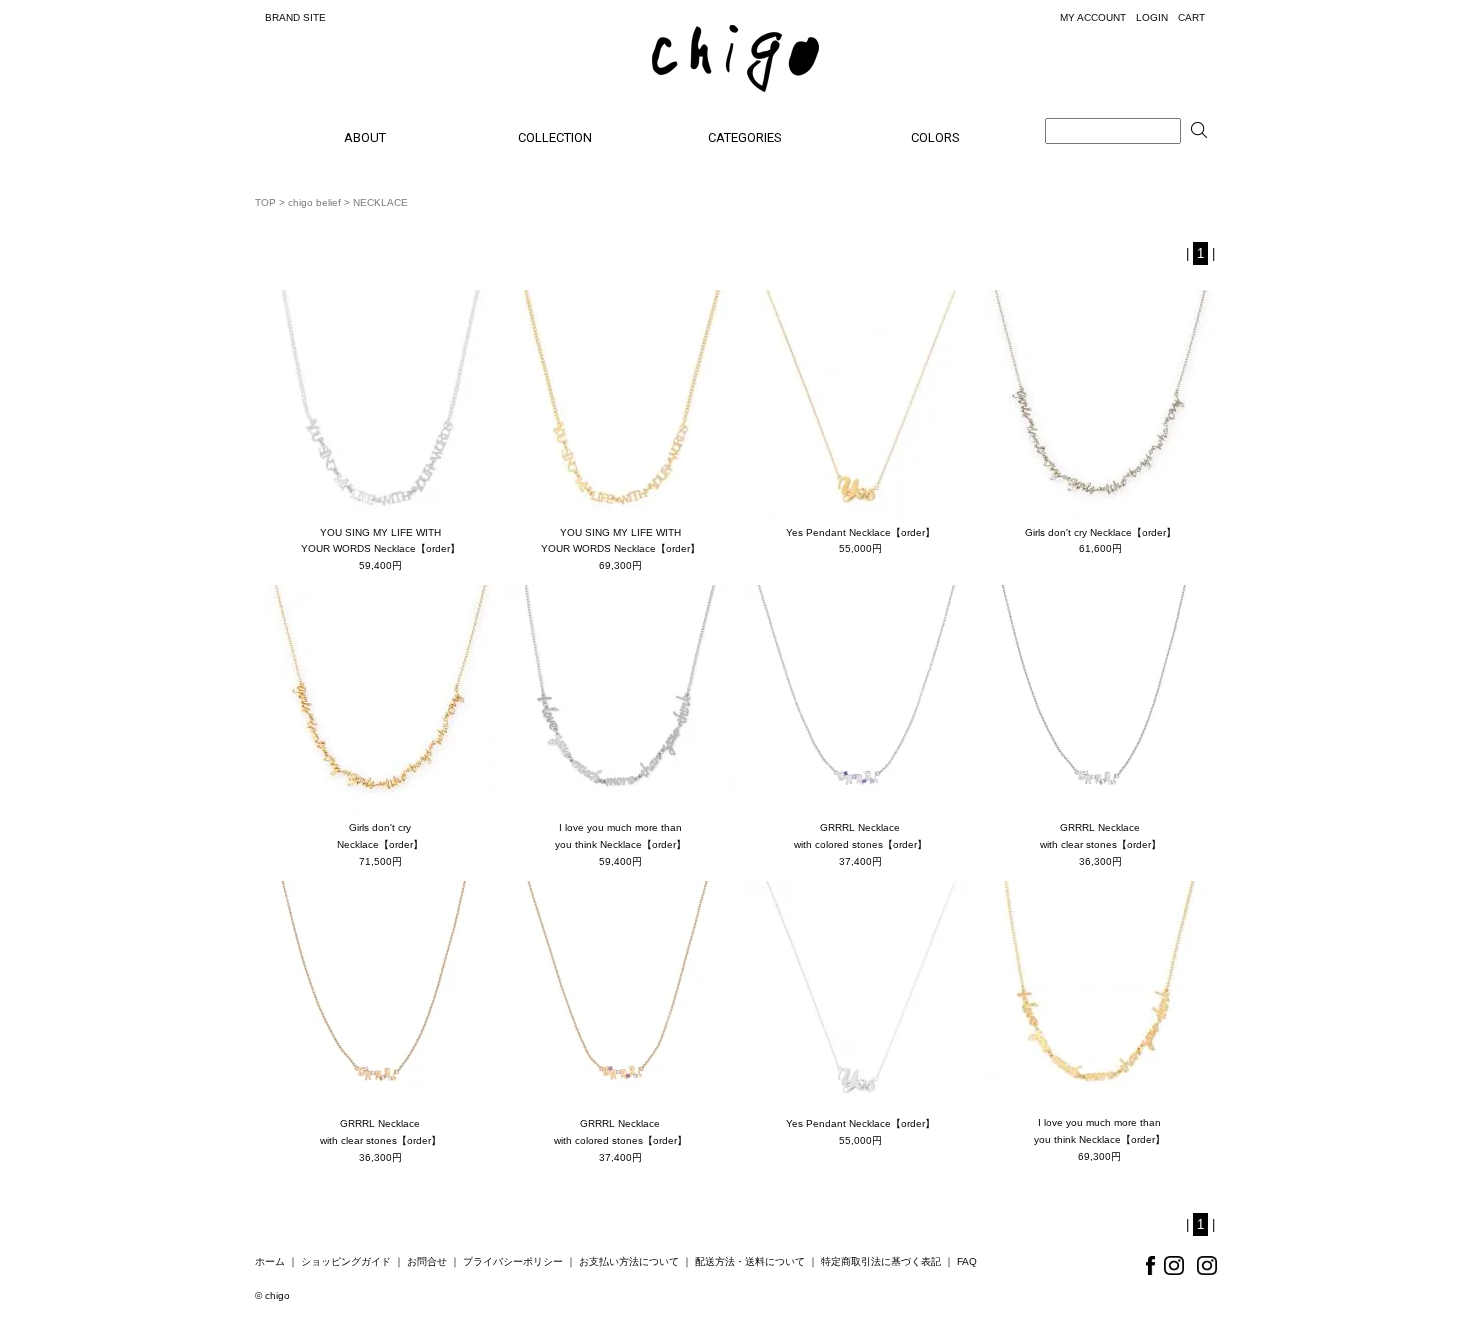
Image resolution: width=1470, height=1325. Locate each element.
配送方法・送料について (750, 1261)
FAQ (967, 1261)
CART (1191, 17)
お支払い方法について (629, 1261)
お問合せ (427, 1261)
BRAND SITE (295, 17)
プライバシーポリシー (513, 1261)
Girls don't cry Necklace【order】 (1100, 532)
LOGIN (1152, 17)
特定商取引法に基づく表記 (881, 1261)
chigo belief (314, 202)
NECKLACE (380, 202)
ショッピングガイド (346, 1261)
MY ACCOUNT (1093, 17)
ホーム (270, 1261)
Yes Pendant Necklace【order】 (860, 532)
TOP (265, 202)
